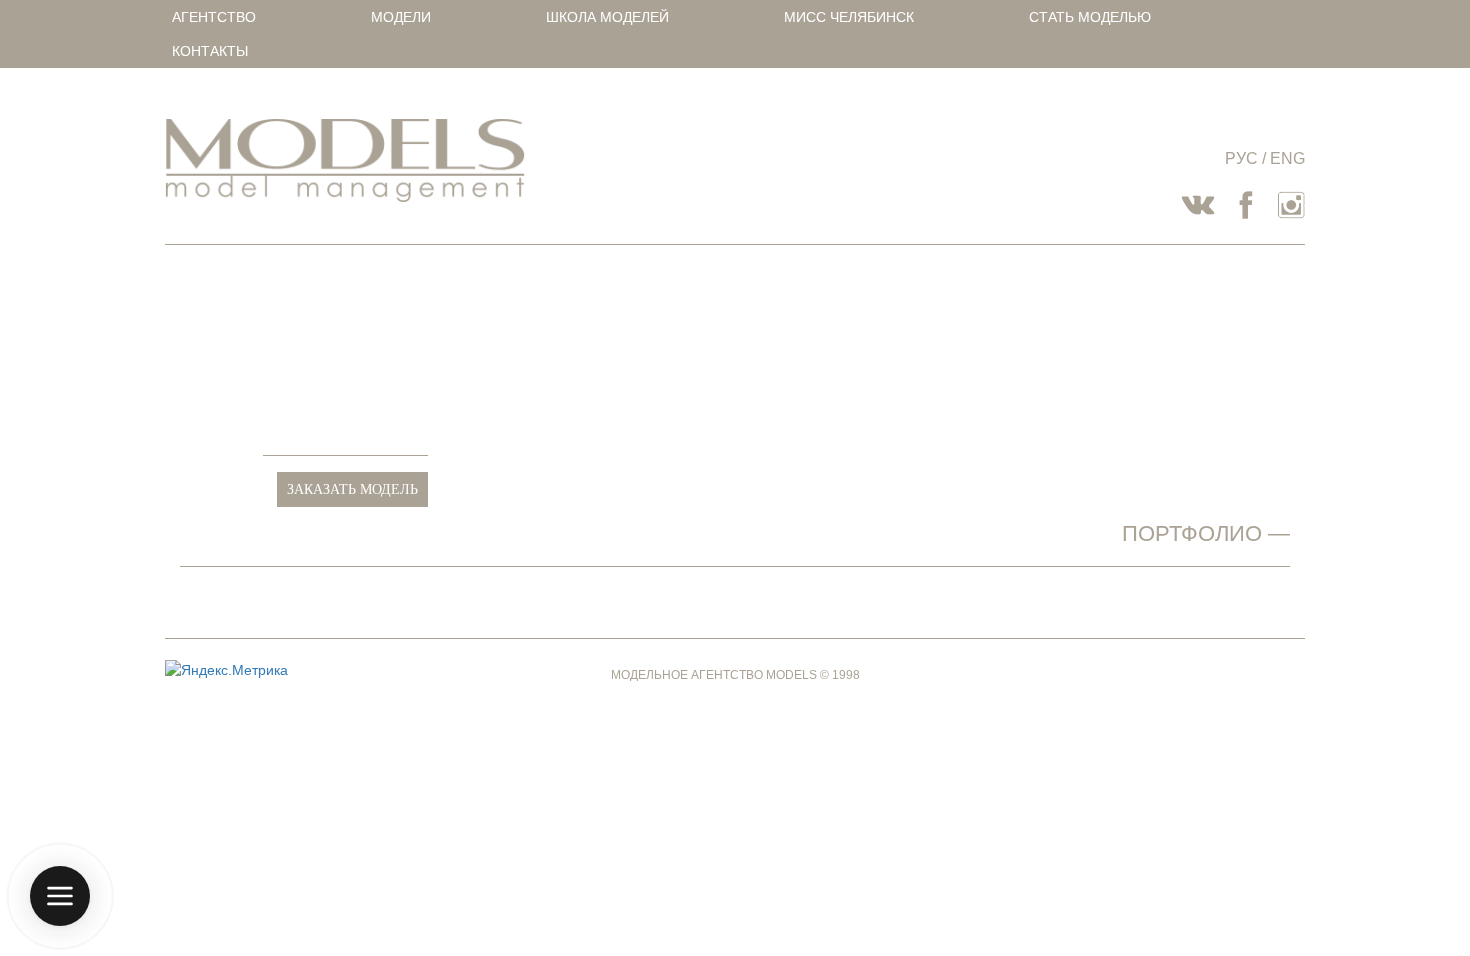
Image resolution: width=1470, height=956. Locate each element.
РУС (1241, 158)
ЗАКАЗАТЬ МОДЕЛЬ (352, 489)
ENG (1287, 158)
